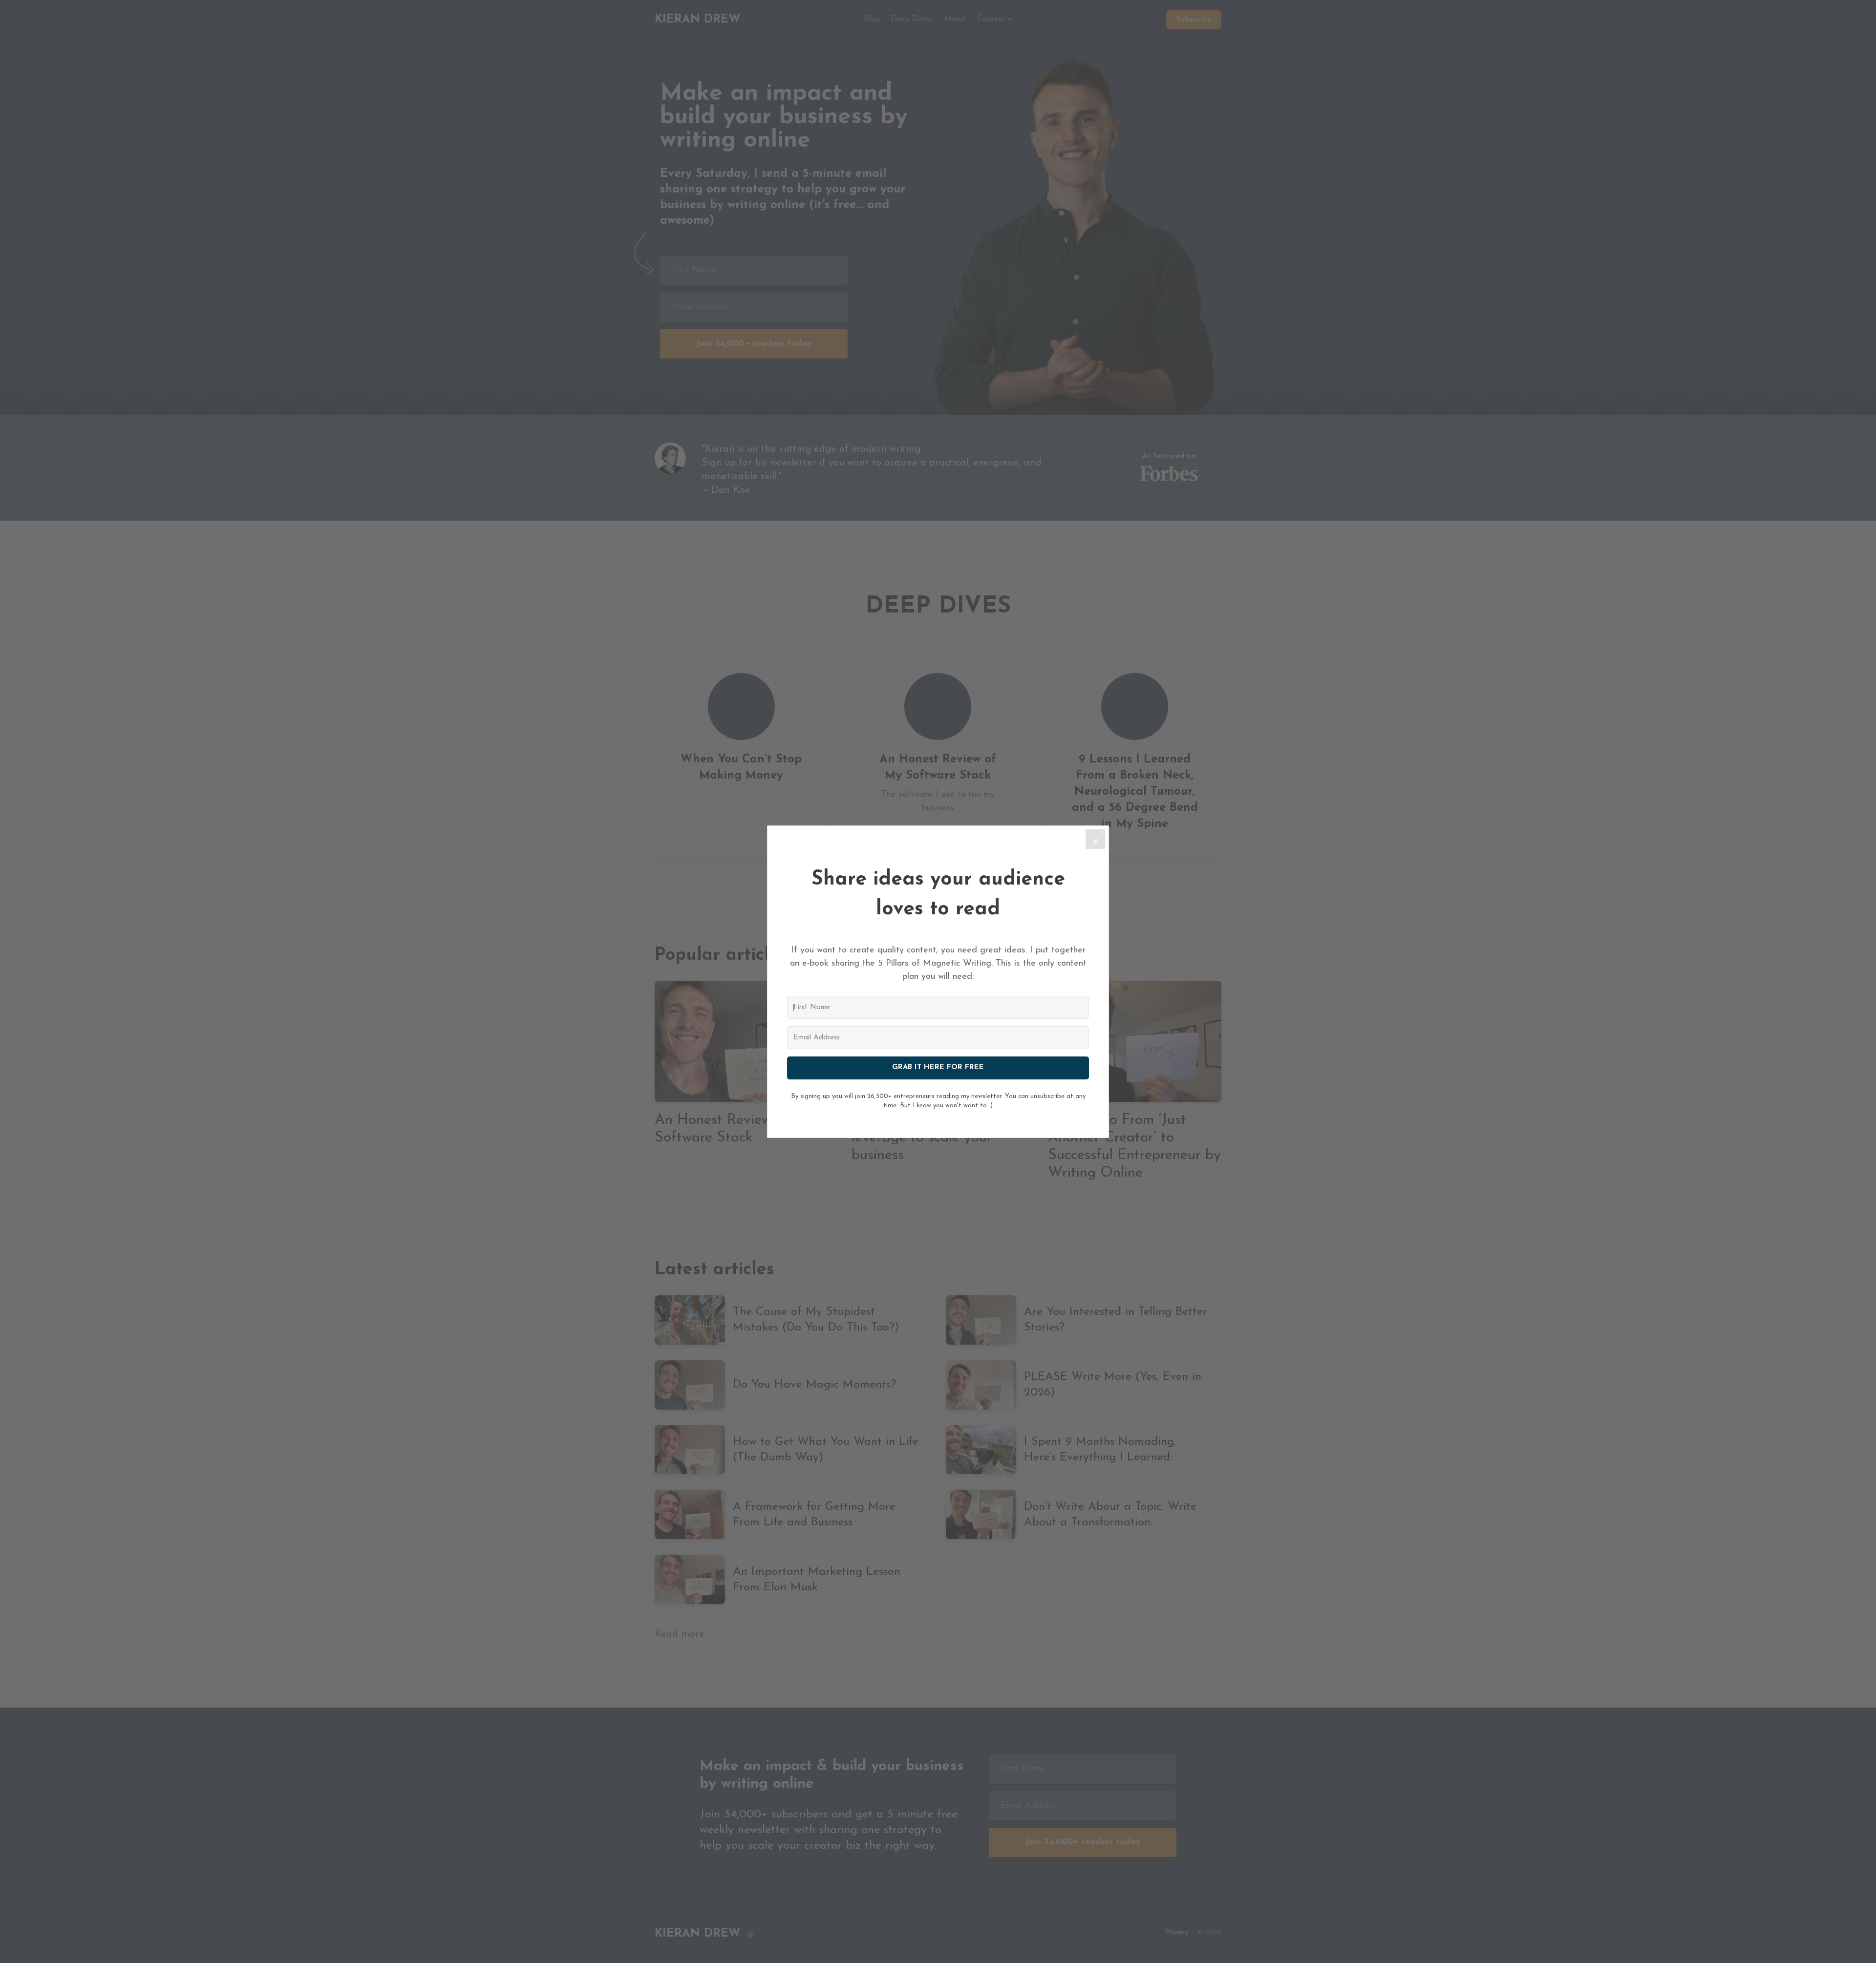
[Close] (1095, 839)
